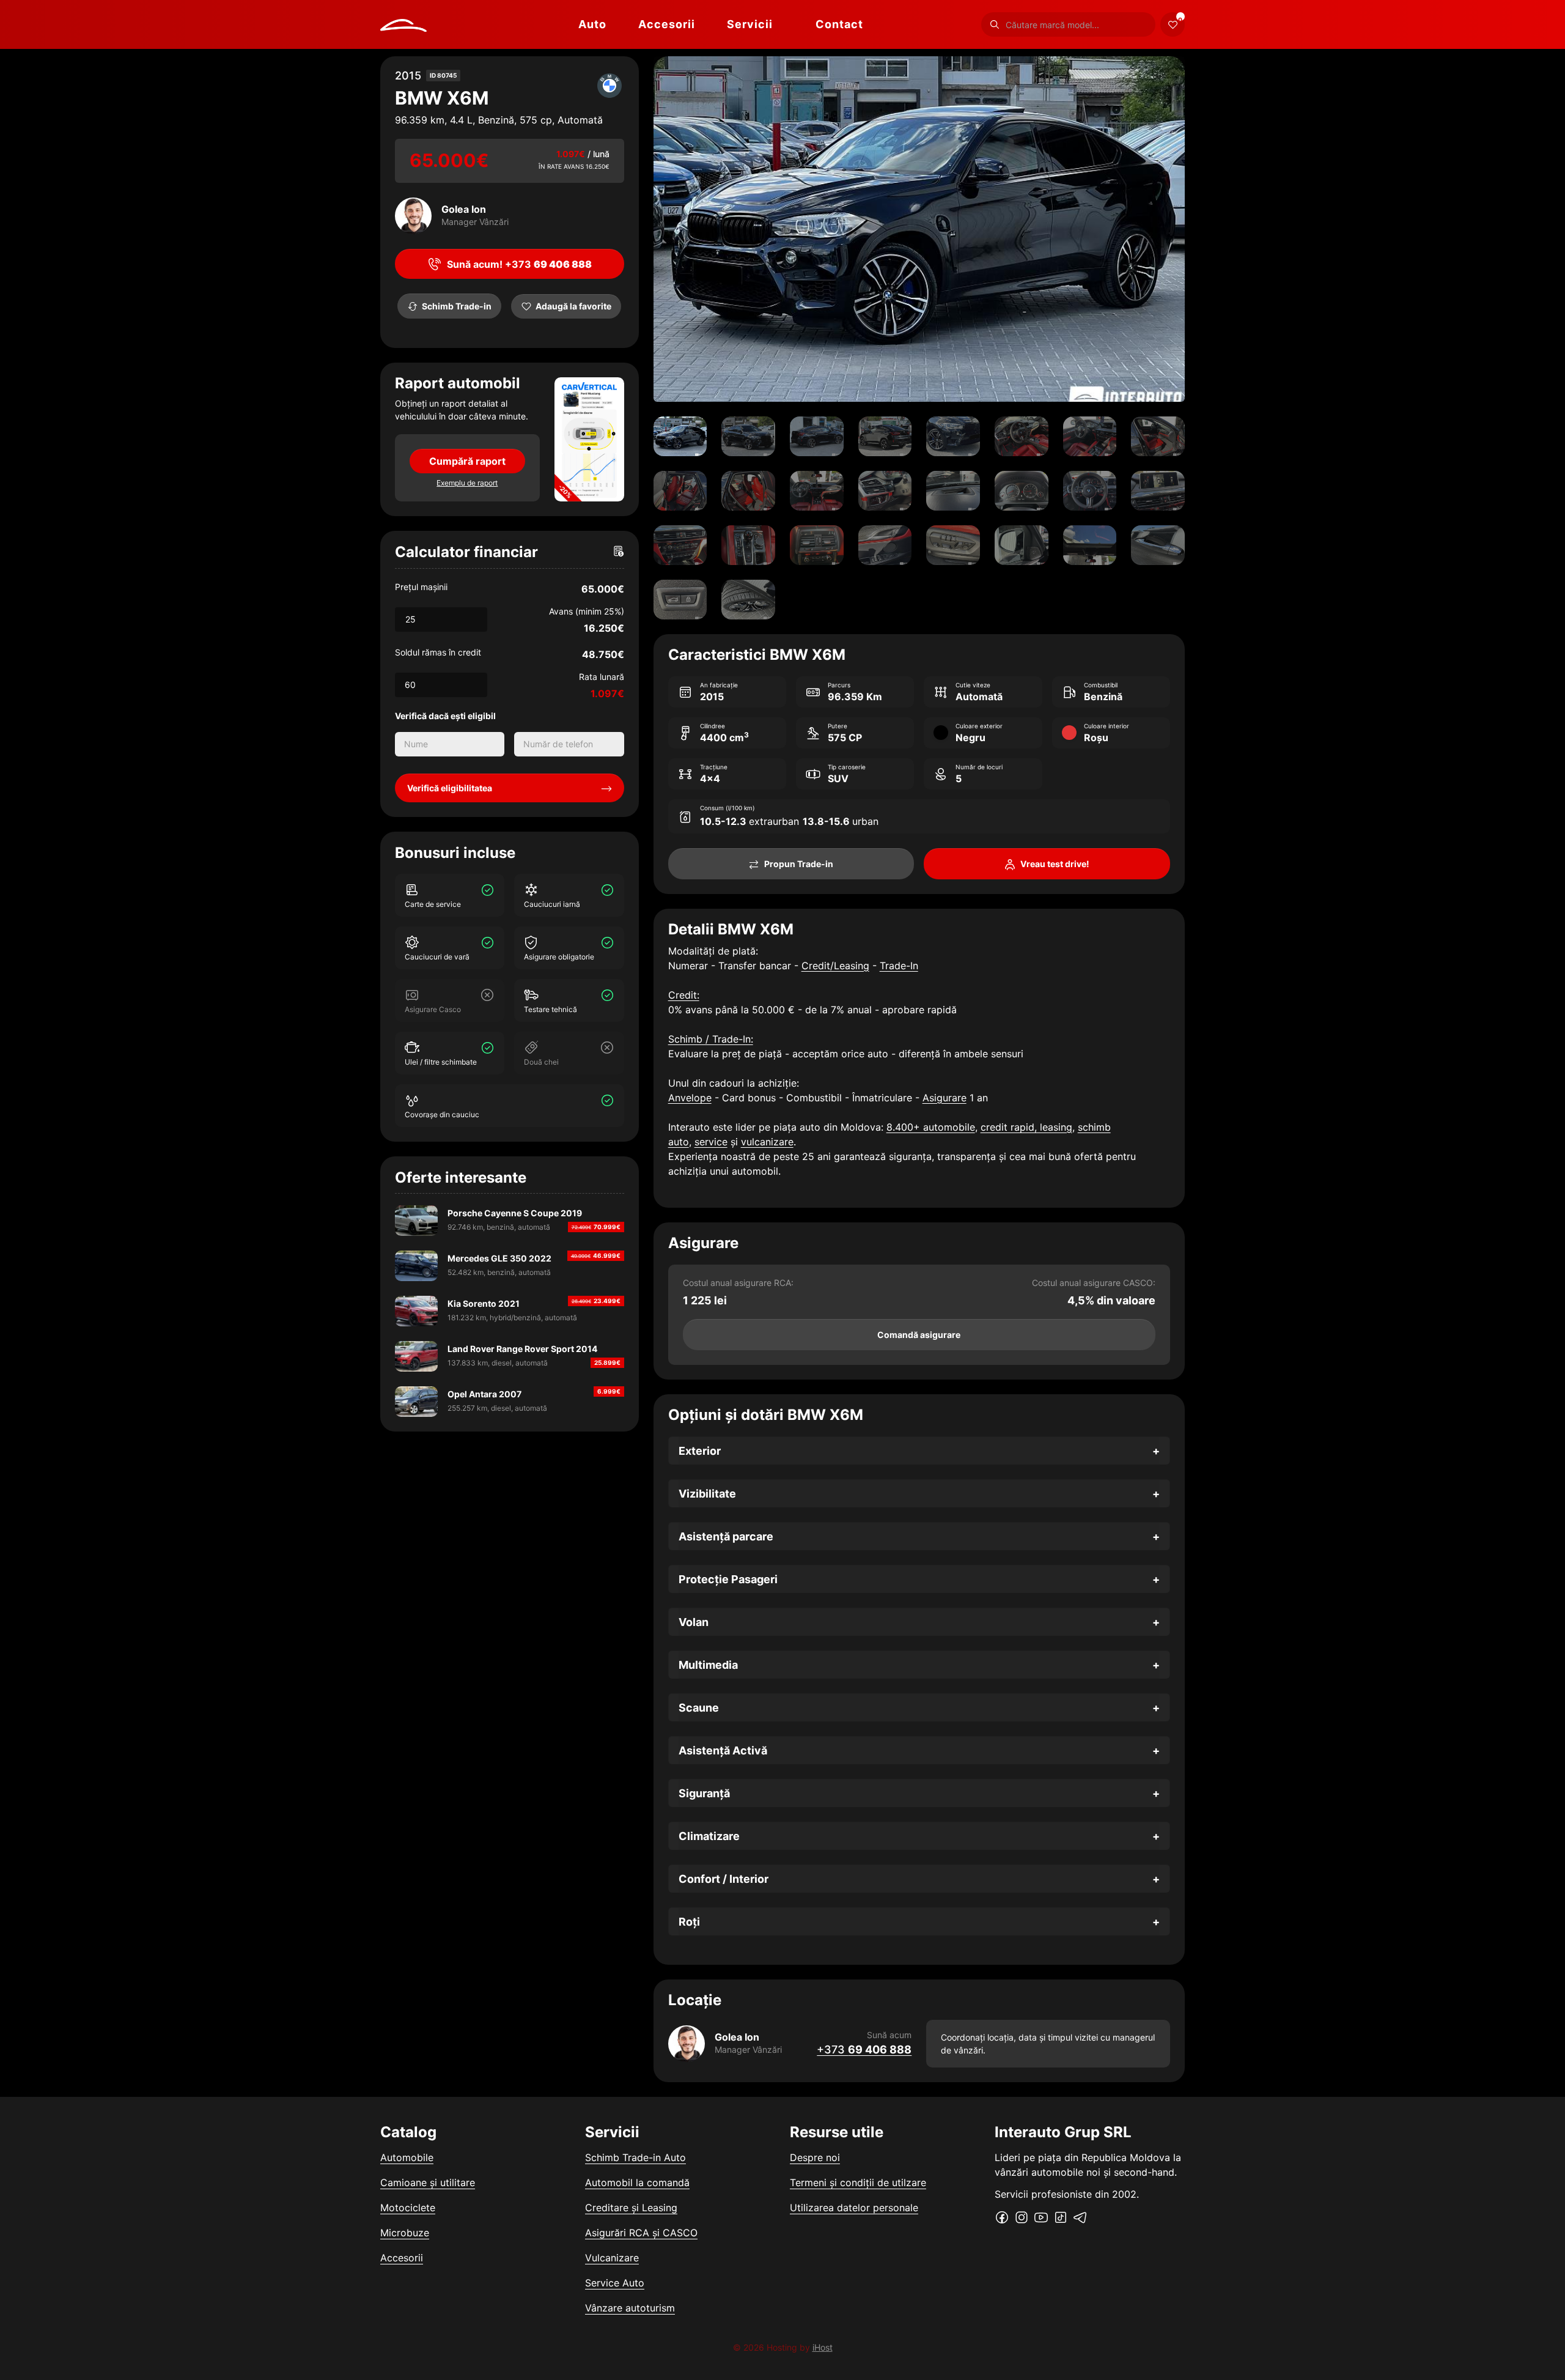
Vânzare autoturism (630, 2308)
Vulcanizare (612, 2258)
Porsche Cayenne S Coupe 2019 (515, 1213)
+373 (864, 2049)
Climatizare (709, 1836)
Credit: (684, 995)
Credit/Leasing (835, 966)
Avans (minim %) (587, 611)
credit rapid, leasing (1026, 1127)
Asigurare (945, 1098)
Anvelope (690, 1098)
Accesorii (667, 24)
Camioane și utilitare (428, 2182)
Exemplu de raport (467, 483)
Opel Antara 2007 (484, 1394)
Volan (694, 1622)
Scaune (699, 1708)
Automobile (407, 2157)
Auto (592, 24)
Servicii (750, 24)
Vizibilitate (707, 1494)
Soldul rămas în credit (438, 652)
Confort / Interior (724, 1879)
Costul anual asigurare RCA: (738, 1283)
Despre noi (815, 2157)
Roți (689, 1922)
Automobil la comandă (637, 2182)
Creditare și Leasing (631, 2208)
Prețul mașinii (421, 587)
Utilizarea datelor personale (854, 2208)
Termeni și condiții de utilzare (858, 2182)
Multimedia (708, 1665)
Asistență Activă (723, 1750)
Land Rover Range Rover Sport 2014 (522, 1349)
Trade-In (899, 966)
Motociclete (408, 2208)
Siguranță (704, 1793)
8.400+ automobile (931, 1127)
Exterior (700, 1451)
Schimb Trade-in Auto (635, 2157)
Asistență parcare (726, 1536)
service (711, 1142)
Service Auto (615, 2283)
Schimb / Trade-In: (711, 1039)
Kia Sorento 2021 (484, 1303)
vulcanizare (767, 1142)
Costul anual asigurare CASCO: (1094, 1283)
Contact (839, 24)
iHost (823, 2347)
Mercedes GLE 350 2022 (499, 1258)
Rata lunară (602, 677)
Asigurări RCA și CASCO (641, 2233)
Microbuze (405, 2233)
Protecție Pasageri (728, 1579)
